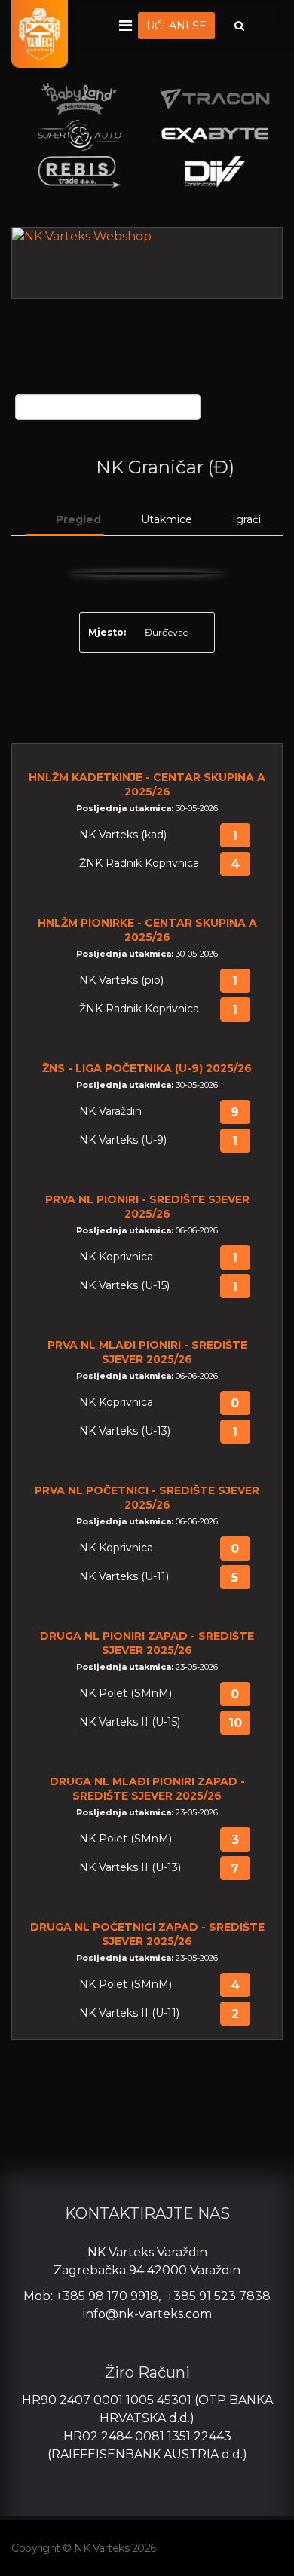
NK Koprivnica (116, 1257)
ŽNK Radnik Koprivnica (139, 864)
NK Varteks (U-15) (124, 1286)
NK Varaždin (110, 1112)
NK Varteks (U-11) (124, 1577)
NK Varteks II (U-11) (129, 2013)
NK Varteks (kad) (123, 835)
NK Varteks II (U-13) (130, 1868)
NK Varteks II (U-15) (130, 1722)
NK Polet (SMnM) (126, 1694)
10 (235, 1723)
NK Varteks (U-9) (123, 1140)
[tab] (64, 520)
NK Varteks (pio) (121, 980)
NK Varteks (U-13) (125, 1431)
